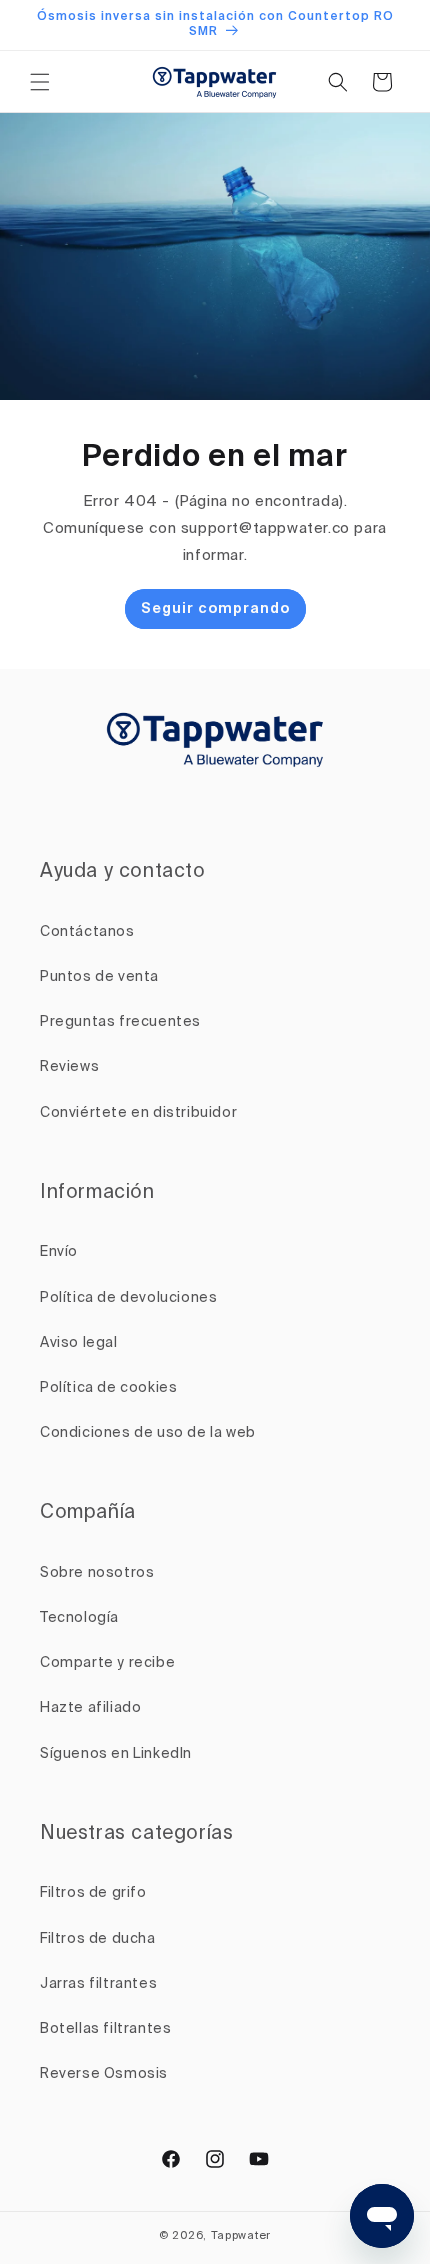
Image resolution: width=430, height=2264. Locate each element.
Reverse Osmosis (104, 2074)
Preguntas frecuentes (120, 1022)
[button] (40, 82)
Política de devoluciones (128, 1298)
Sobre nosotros (97, 1573)
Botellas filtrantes (105, 2029)
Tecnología (79, 1618)
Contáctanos (87, 932)
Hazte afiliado (90, 1708)
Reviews (69, 1067)
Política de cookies (108, 1388)
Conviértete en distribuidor (138, 1113)
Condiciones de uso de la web (148, 1433)
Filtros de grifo (93, 1893)
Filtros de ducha (98, 1939)
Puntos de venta (99, 977)
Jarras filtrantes (98, 1984)
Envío (59, 1252)
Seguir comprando (215, 610)
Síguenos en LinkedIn (116, 1754)
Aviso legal (79, 1343)
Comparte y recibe (107, 1663)
